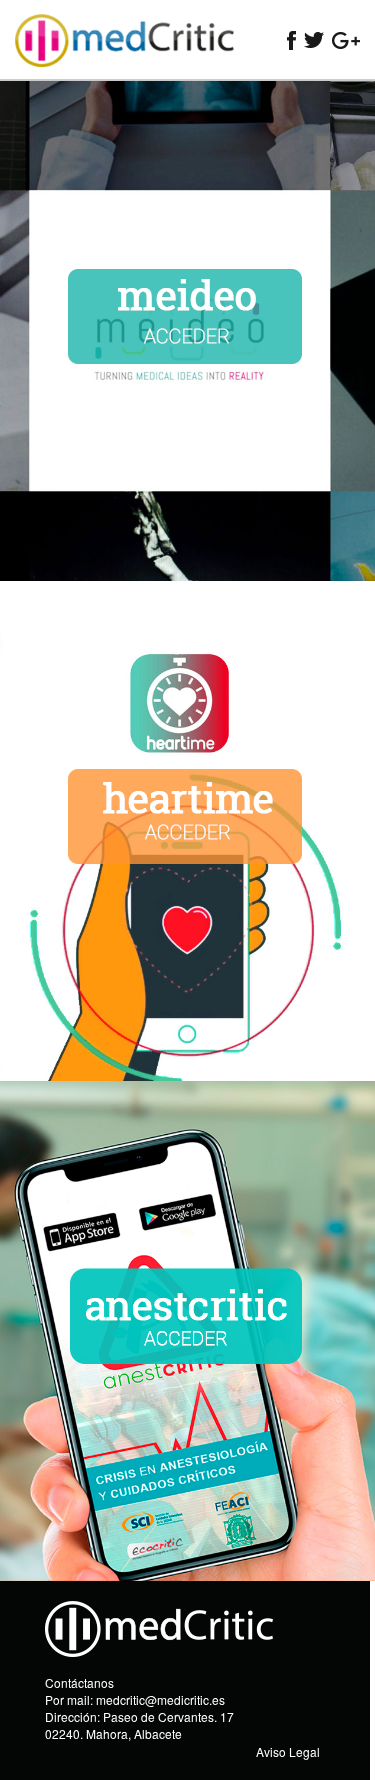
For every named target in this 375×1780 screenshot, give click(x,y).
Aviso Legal (288, 1751)
